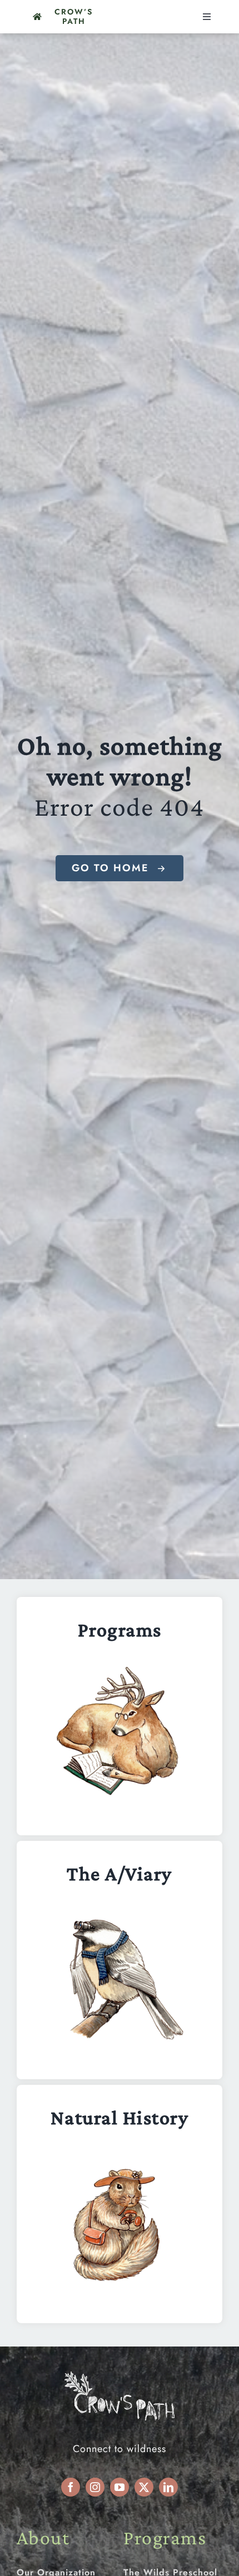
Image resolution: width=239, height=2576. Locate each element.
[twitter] (144, 2487)
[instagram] (95, 2487)
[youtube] (120, 2487)
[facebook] (71, 2487)
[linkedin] (168, 2487)
